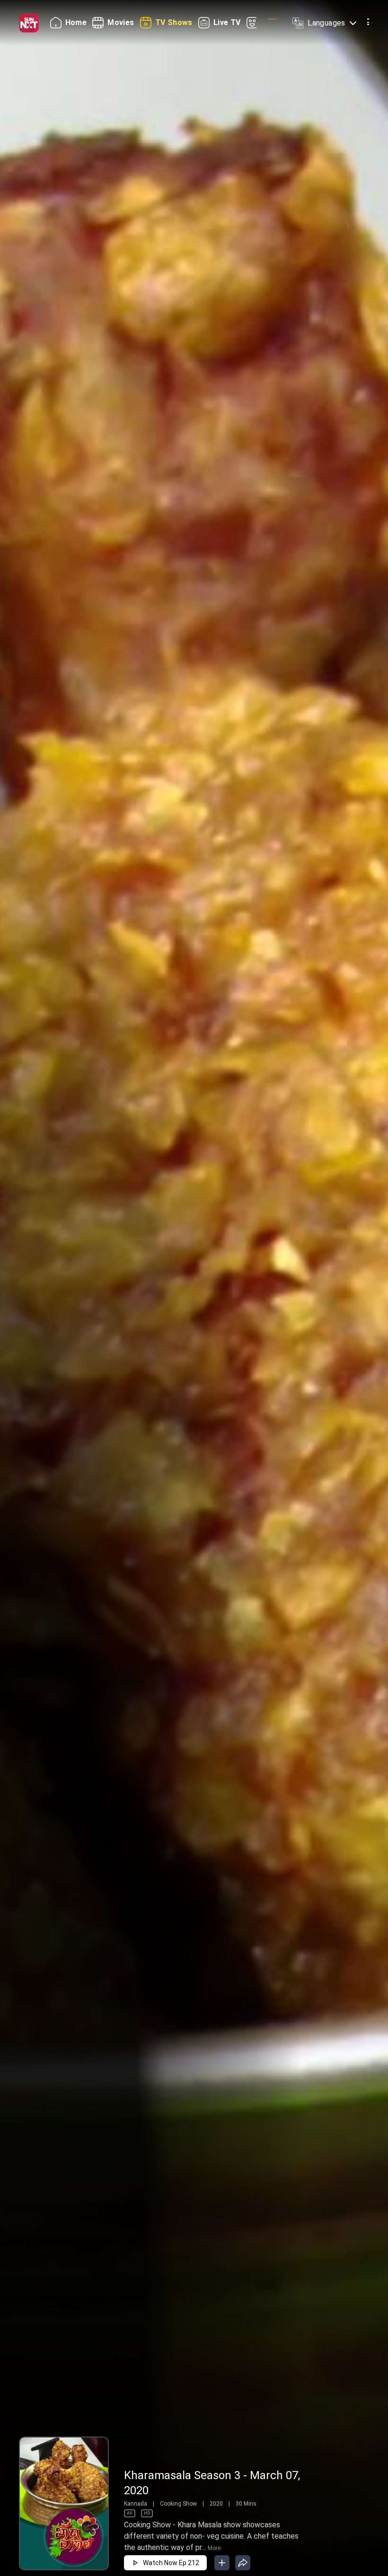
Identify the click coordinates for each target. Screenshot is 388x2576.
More (214, 2548)
